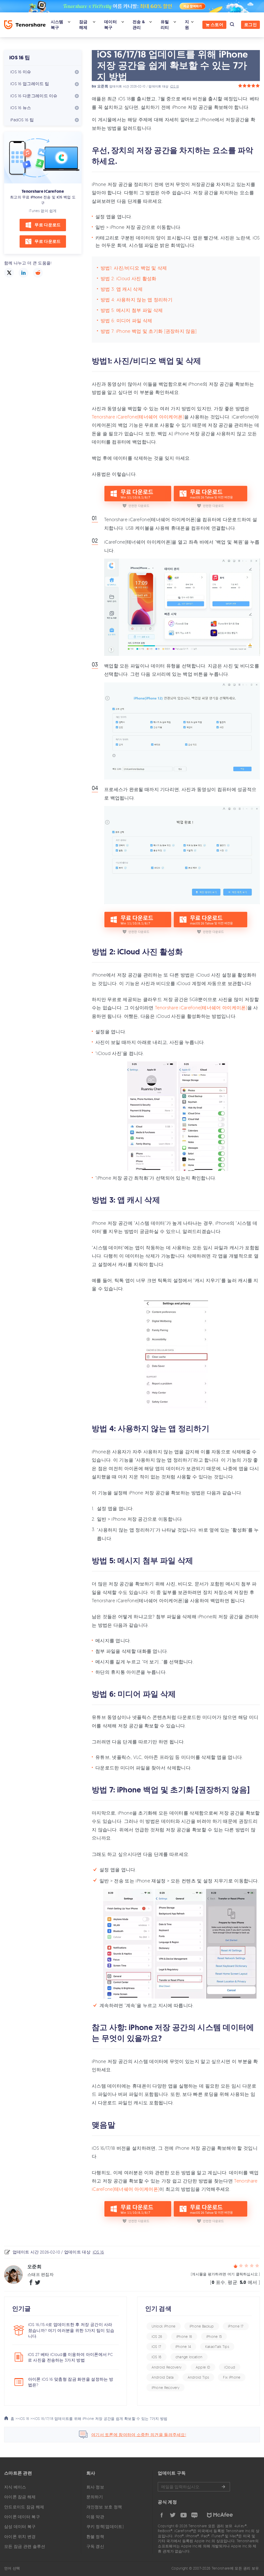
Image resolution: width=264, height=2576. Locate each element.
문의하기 (95, 2497)
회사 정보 (95, 2487)
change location (189, 2357)
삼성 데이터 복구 (20, 2526)
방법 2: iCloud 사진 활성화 (129, 278)
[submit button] (223, 2487)
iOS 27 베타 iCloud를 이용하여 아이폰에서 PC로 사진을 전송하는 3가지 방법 (70, 2357)
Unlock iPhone (164, 2326)
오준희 (103, 86)
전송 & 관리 (139, 25)
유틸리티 (165, 25)
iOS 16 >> (27, 2418)
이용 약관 (95, 2517)
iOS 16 (174, 86)
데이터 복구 (110, 25)
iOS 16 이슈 (21, 72)
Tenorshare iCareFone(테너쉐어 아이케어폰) (138, 417)
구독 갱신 (95, 2546)
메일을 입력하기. (194, 2487)
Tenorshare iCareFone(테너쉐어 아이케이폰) (201, 1008)
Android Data (163, 2377)
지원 (187, 25)
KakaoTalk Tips (217, 2346)
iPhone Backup (202, 2326)
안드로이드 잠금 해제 (24, 2507)
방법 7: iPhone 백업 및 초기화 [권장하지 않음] (148, 331)
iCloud (230, 2367)
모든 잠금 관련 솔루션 (25, 2546)
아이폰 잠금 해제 (20, 2497)
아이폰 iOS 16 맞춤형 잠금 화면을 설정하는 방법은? (71, 2382)
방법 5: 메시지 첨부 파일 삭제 (132, 310)
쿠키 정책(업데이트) (105, 2526)
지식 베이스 (15, 2487)
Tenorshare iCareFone (43, 191)
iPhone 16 (184, 2336)
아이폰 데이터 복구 (22, 2517)
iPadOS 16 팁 (22, 120)
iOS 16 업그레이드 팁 (30, 84)
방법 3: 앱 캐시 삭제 (122, 289)
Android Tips (199, 2377)
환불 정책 (95, 2537)
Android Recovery (167, 2367)
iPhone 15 (214, 2336)
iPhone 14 (183, 2346)
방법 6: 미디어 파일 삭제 (126, 320)
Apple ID (203, 2367)
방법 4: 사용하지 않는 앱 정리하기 (137, 300)
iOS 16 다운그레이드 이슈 (34, 96)
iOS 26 (157, 2336)
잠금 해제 (83, 25)
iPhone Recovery (166, 2388)
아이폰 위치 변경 (20, 2537)
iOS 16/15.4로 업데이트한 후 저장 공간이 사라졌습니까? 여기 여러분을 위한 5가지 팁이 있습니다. (71, 2330)
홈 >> (14, 2418)
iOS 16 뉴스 (21, 108)
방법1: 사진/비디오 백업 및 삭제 (134, 268)
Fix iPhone (232, 2377)
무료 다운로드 (48, 225)
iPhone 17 (236, 2326)
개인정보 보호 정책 (104, 2507)
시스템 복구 (57, 25)
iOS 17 (156, 2346)
